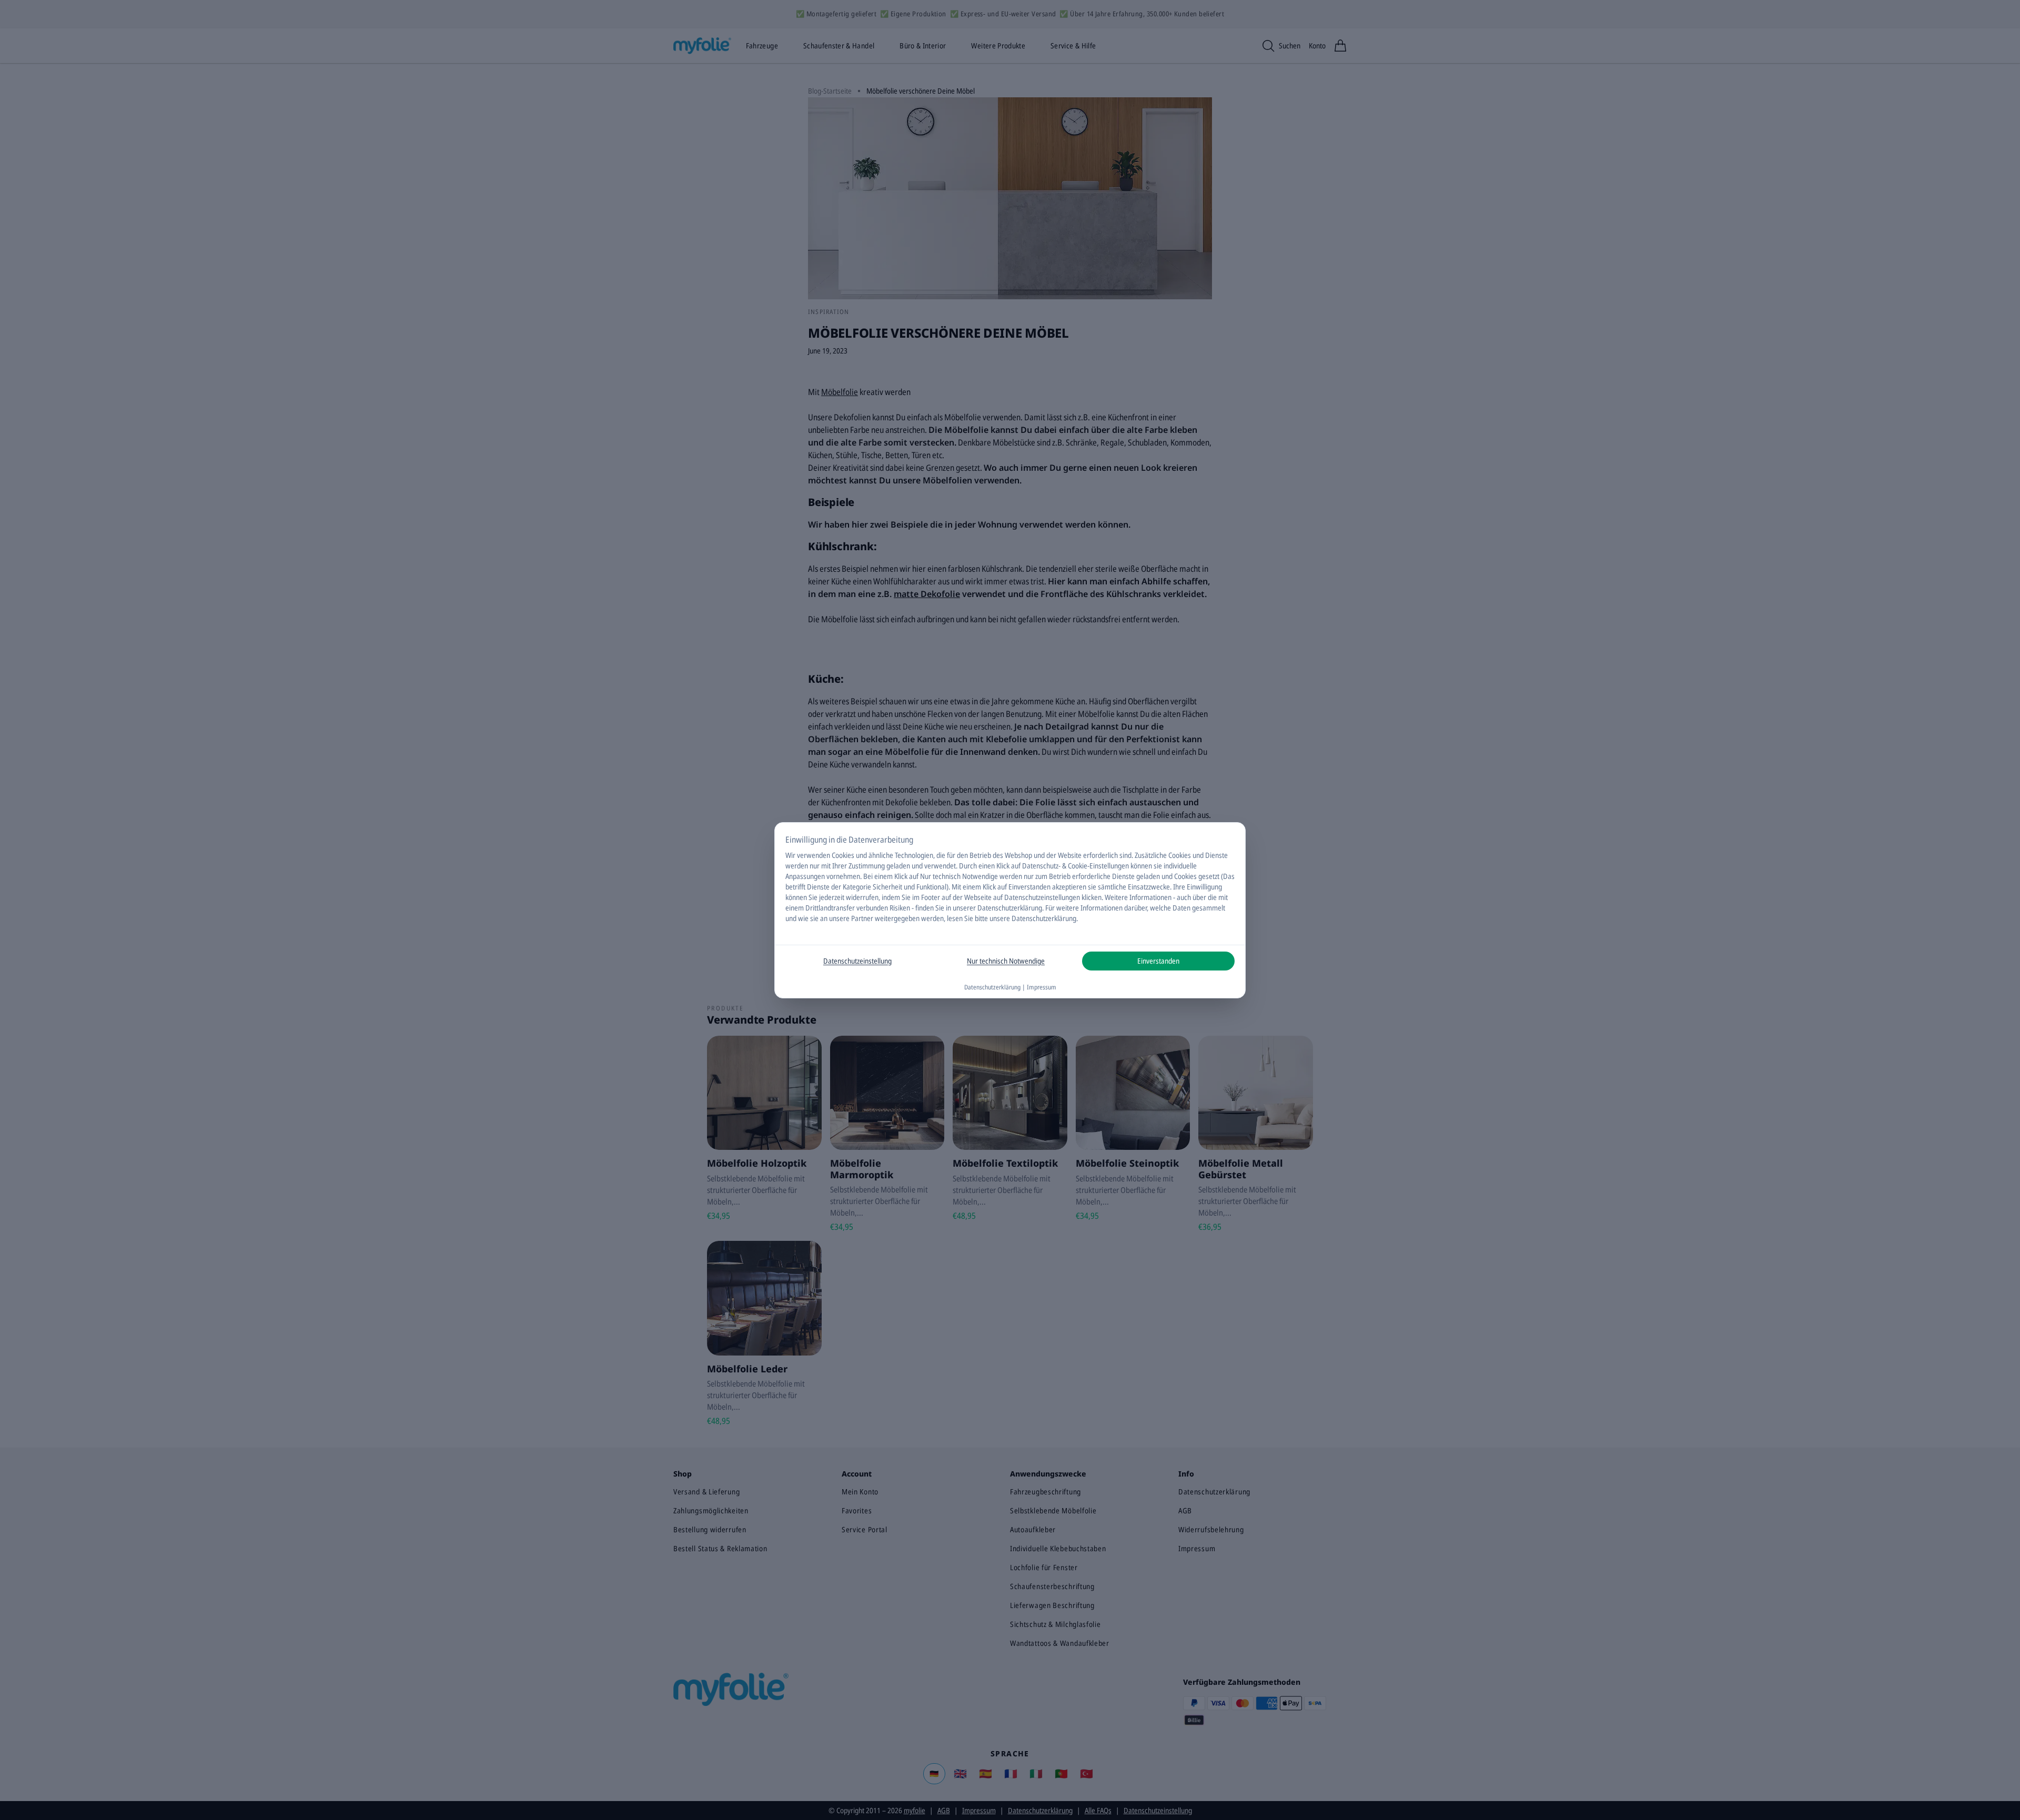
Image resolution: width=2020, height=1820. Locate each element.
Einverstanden (1158, 961)
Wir (790, 855)
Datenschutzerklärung (1010, 908)
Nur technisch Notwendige (1006, 961)
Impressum (1042, 987)
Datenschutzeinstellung (857, 961)
